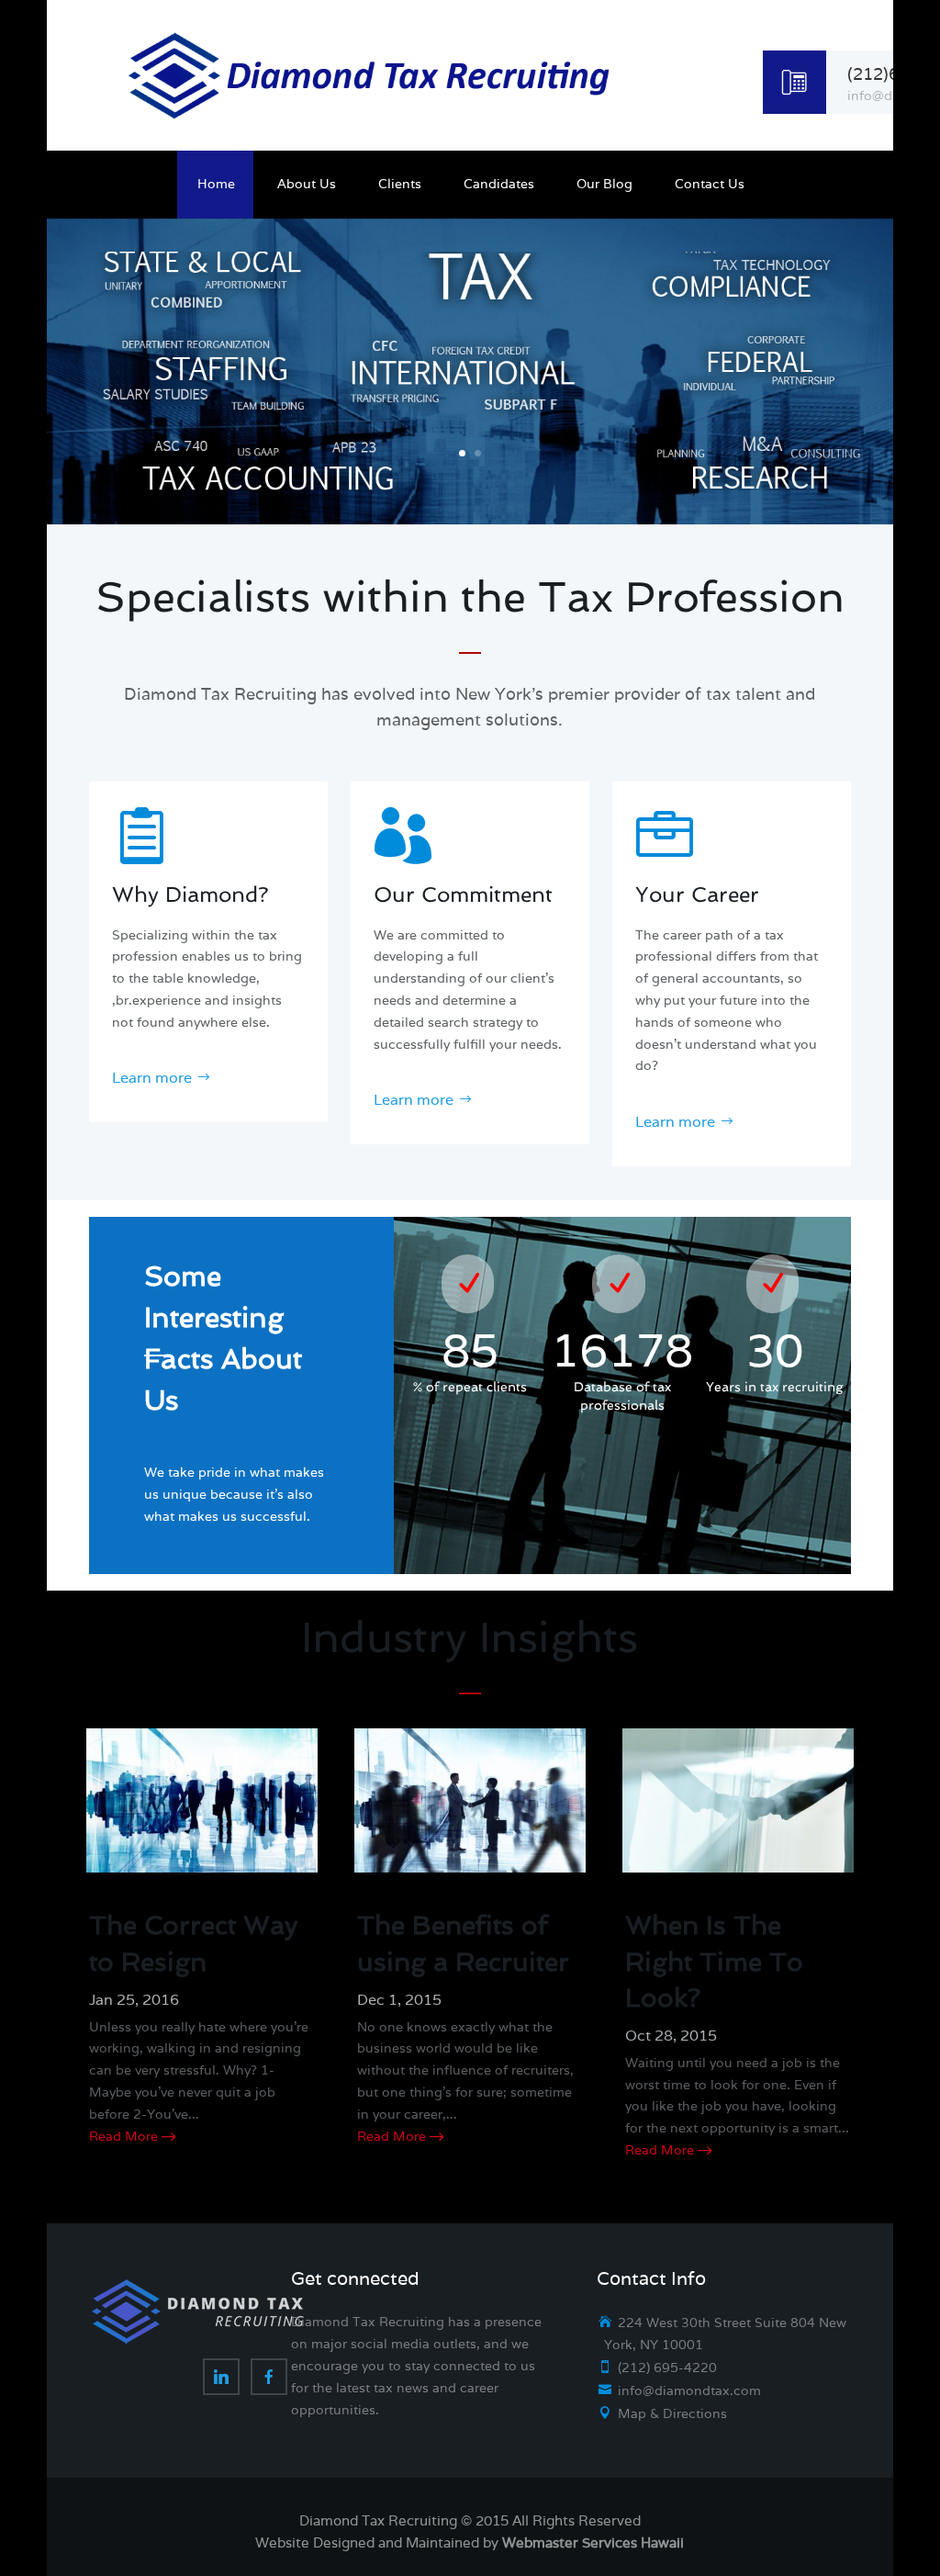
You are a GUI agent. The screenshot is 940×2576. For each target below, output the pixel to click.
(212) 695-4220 (667, 2368)
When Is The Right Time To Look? (714, 1961)
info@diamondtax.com (689, 2390)
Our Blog (604, 188)
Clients (400, 188)
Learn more (152, 1078)
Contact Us (710, 188)
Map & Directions (672, 2413)
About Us (307, 188)
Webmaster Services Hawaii (593, 2542)
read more (123, 2136)
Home (216, 188)
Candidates (499, 188)
